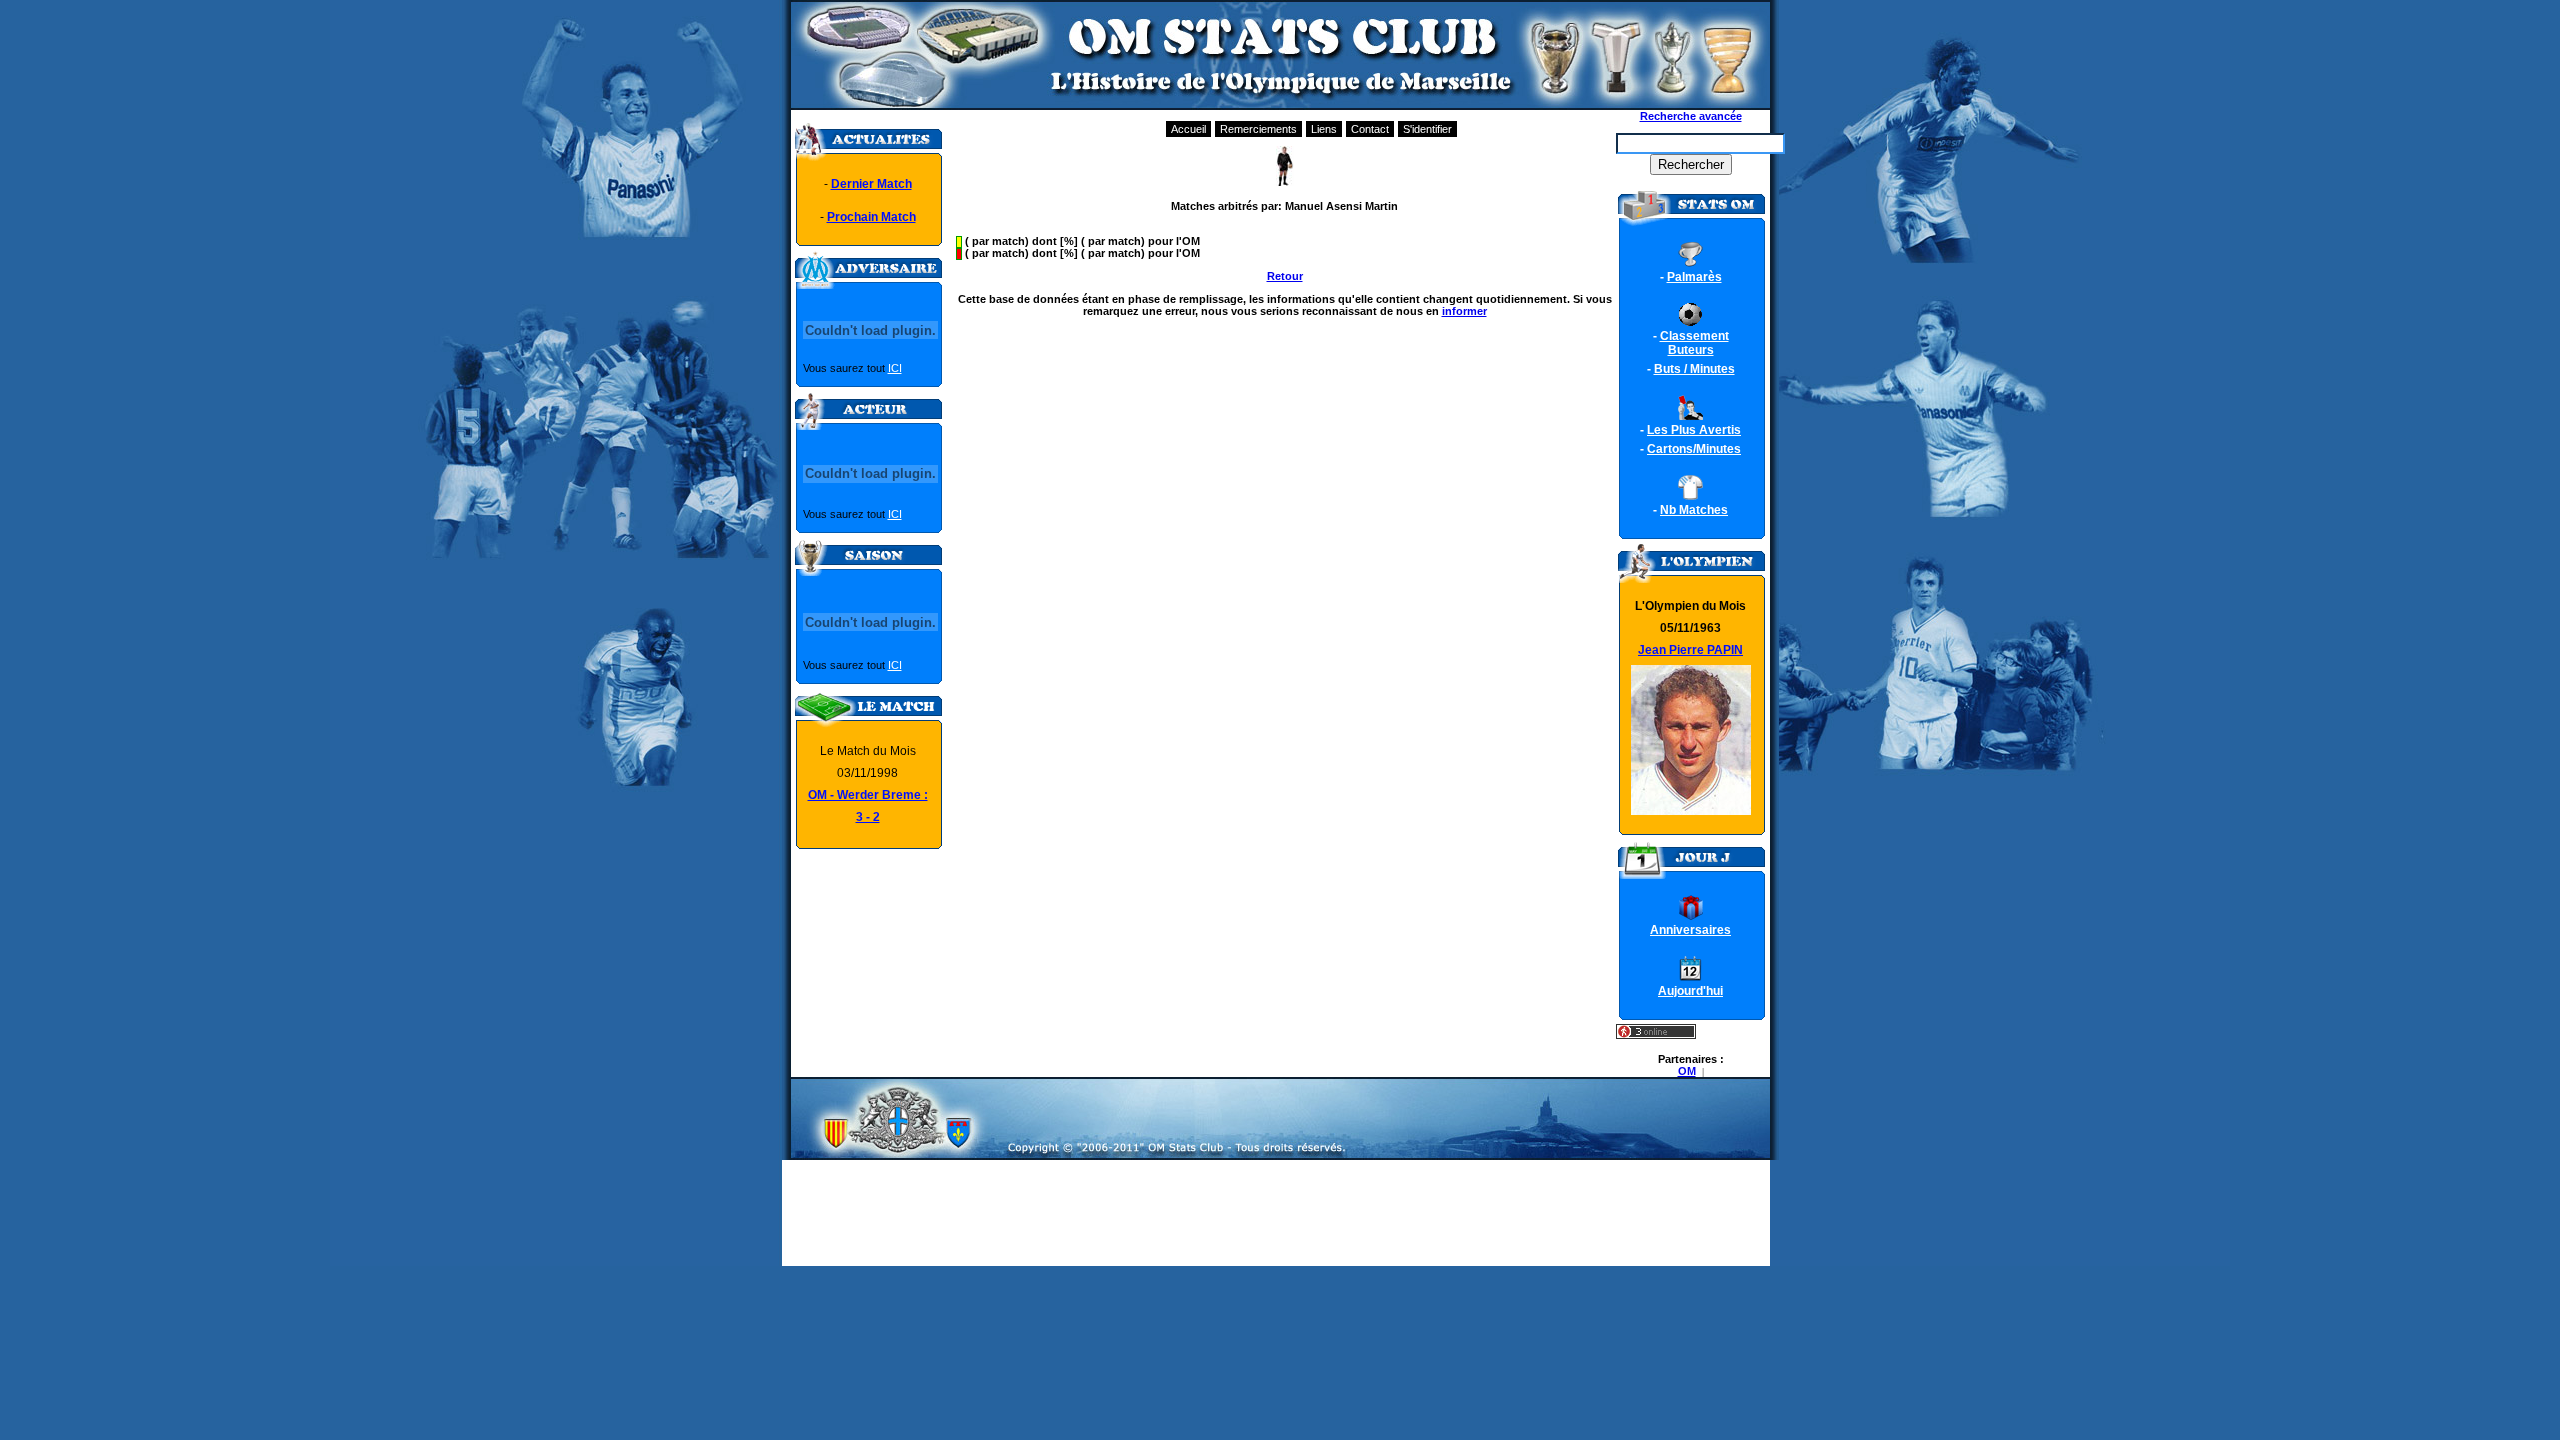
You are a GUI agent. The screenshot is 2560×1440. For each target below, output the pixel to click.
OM (1687, 1071)
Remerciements (1258, 129)
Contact (1370, 129)
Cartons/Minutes (1694, 449)
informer (1464, 311)
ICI (895, 368)
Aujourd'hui (1690, 991)
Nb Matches (1694, 510)
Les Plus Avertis (1694, 430)
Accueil (1188, 129)
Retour (1285, 276)
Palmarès (1694, 277)
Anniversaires (1690, 930)
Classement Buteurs (1694, 343)
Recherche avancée (1691, 116)
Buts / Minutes (1694, 369)
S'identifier (1427, 129)
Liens (1324, 129)
